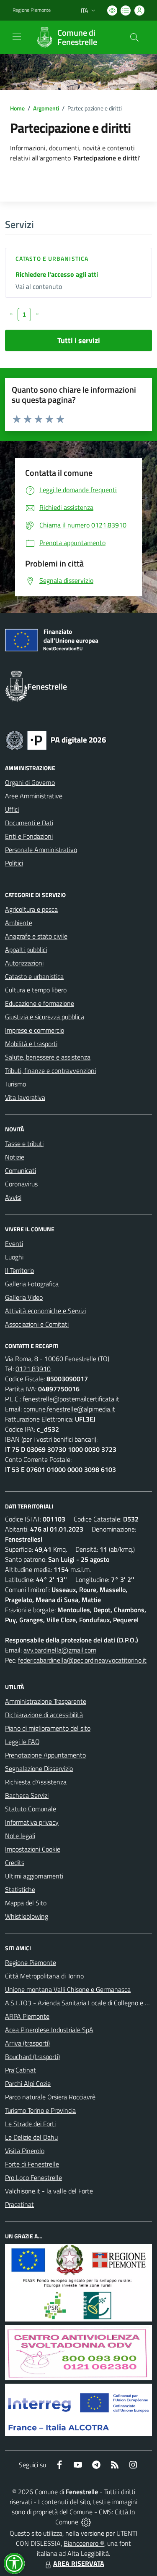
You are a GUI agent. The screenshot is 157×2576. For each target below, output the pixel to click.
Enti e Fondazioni (29, 836)
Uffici (12, 809)
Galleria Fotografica (32, 1284)
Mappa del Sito (26, 1903)
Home (17, 108)
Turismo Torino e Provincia (40, 2110)
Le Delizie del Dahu (31, 2137)
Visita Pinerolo (25, 2151)
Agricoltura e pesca (31, 909)
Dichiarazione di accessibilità (44, 1715)
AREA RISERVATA (79, 2563)
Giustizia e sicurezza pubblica (45, 1017)
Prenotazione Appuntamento (45, 1755)
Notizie (15, 1157)
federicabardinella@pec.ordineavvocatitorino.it (82, 1660)
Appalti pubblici (26, 950)
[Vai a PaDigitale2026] (56, 740)
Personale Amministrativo (41, 850)
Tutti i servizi (79, 340)
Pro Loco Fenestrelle (33, 2177)
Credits (15, 1862)
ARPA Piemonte (27, 2016)
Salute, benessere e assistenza (48, 1057)
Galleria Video (24, 1297)
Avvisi (13, 1197)
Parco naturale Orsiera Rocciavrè (50, 2097)
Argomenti (46, 108)
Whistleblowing (27, 1916)
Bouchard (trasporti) (32, 2057)
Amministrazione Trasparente (46, 1701)
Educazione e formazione (40, 1003)
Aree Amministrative (34, 796)
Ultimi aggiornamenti (34, 1876)
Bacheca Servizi (27, 1795)
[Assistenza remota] (86, 2522)
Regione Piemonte (32, 10)
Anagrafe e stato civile (36, 936)
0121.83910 (33, 1369)
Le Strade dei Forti (30, 2124)
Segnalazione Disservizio (39, 1768)
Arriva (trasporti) (27, 2043)
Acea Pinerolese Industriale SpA (49, 2030)
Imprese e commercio (35, 1030)
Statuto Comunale (31, 1809)
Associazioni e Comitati (37, 1324)
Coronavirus (21, 1184)
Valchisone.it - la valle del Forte (49, 2191)
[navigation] (17, 37)
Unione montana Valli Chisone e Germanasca (68, 1989)
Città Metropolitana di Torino (44, 1976)
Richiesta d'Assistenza (36, 1782)
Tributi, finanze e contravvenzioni (50, 1070)
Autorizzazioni (24, 963)
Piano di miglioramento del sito (48, 1728)
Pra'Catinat (21, 2070)
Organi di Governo (30, 782)
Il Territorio (19, 1270)
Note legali (20, 1836)
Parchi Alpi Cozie (28, 2083)
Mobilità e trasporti (31, 1044)
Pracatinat (19, 2204)
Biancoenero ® (84, 2543)
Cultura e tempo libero (36, 990)
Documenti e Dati (29, 823)
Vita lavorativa (25, 1097)
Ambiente (19, 923)
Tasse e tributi (24, 1144)
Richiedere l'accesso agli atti (57, 274)
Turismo (15, 1084)
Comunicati (21, 1170)
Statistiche (20, 1889)
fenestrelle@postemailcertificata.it (71, 1399)
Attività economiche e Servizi (45, 1311)
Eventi (14, 1243)
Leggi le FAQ (22, 1742)
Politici (14, 863)
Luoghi (14, 1257)
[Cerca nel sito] (134, 37)
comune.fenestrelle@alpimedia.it (69, 1409)
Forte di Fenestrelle (32, 2164)
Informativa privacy (32, 1822)
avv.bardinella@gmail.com (60, 1650)
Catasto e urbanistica (52, 258)
